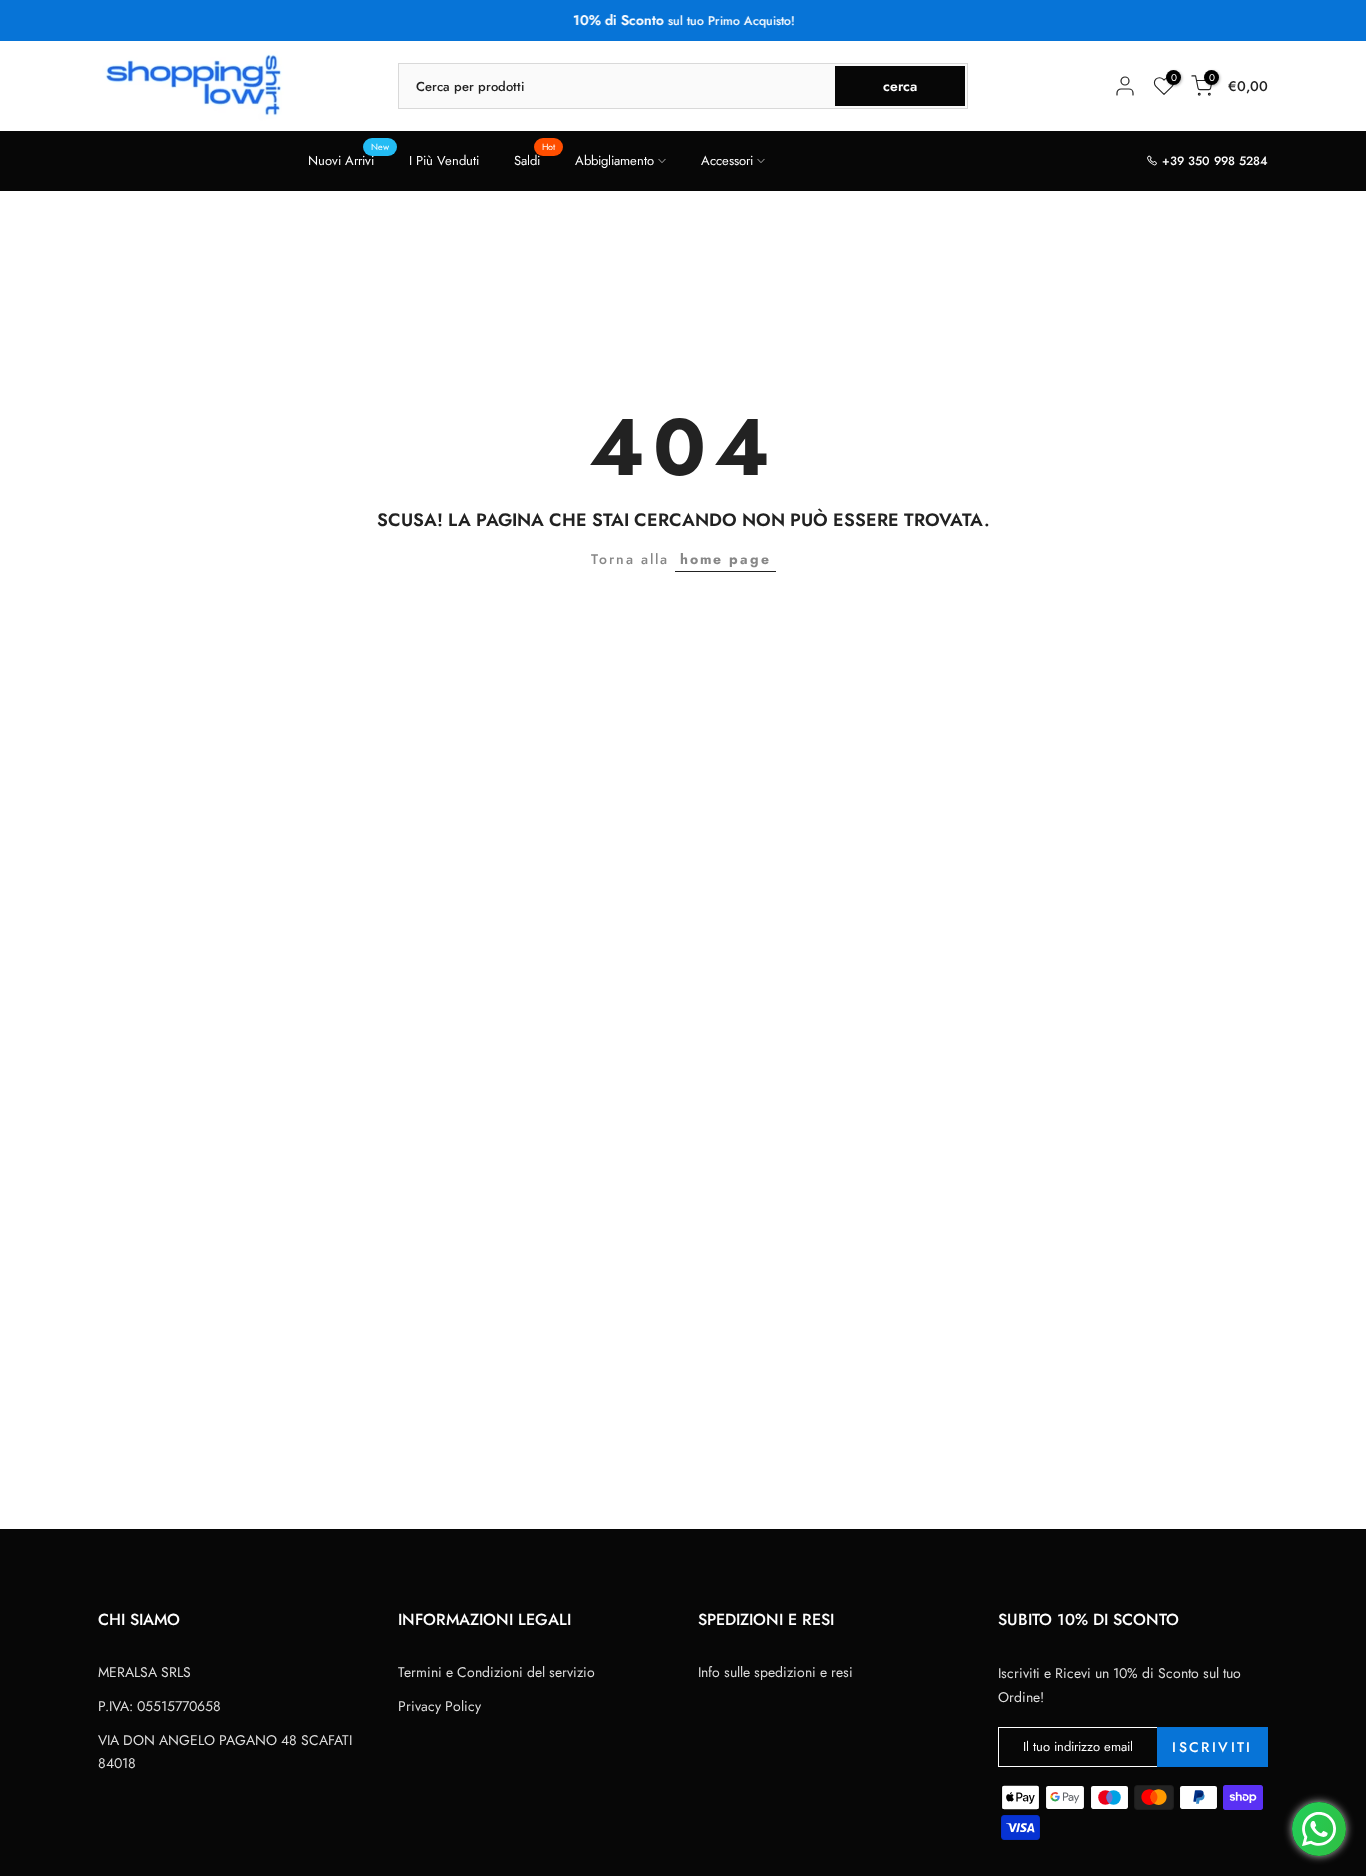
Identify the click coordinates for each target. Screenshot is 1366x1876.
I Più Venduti (444, 160)
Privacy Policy (439, 1706)
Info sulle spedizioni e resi (775, 1672)
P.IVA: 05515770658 (159, 1706)
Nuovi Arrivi (348, 159)
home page (725, 559)
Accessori (727, 160)
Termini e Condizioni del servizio (496, 1672)
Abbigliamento (614, 160)
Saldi (534, 159)
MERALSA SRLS (144, 1672)
